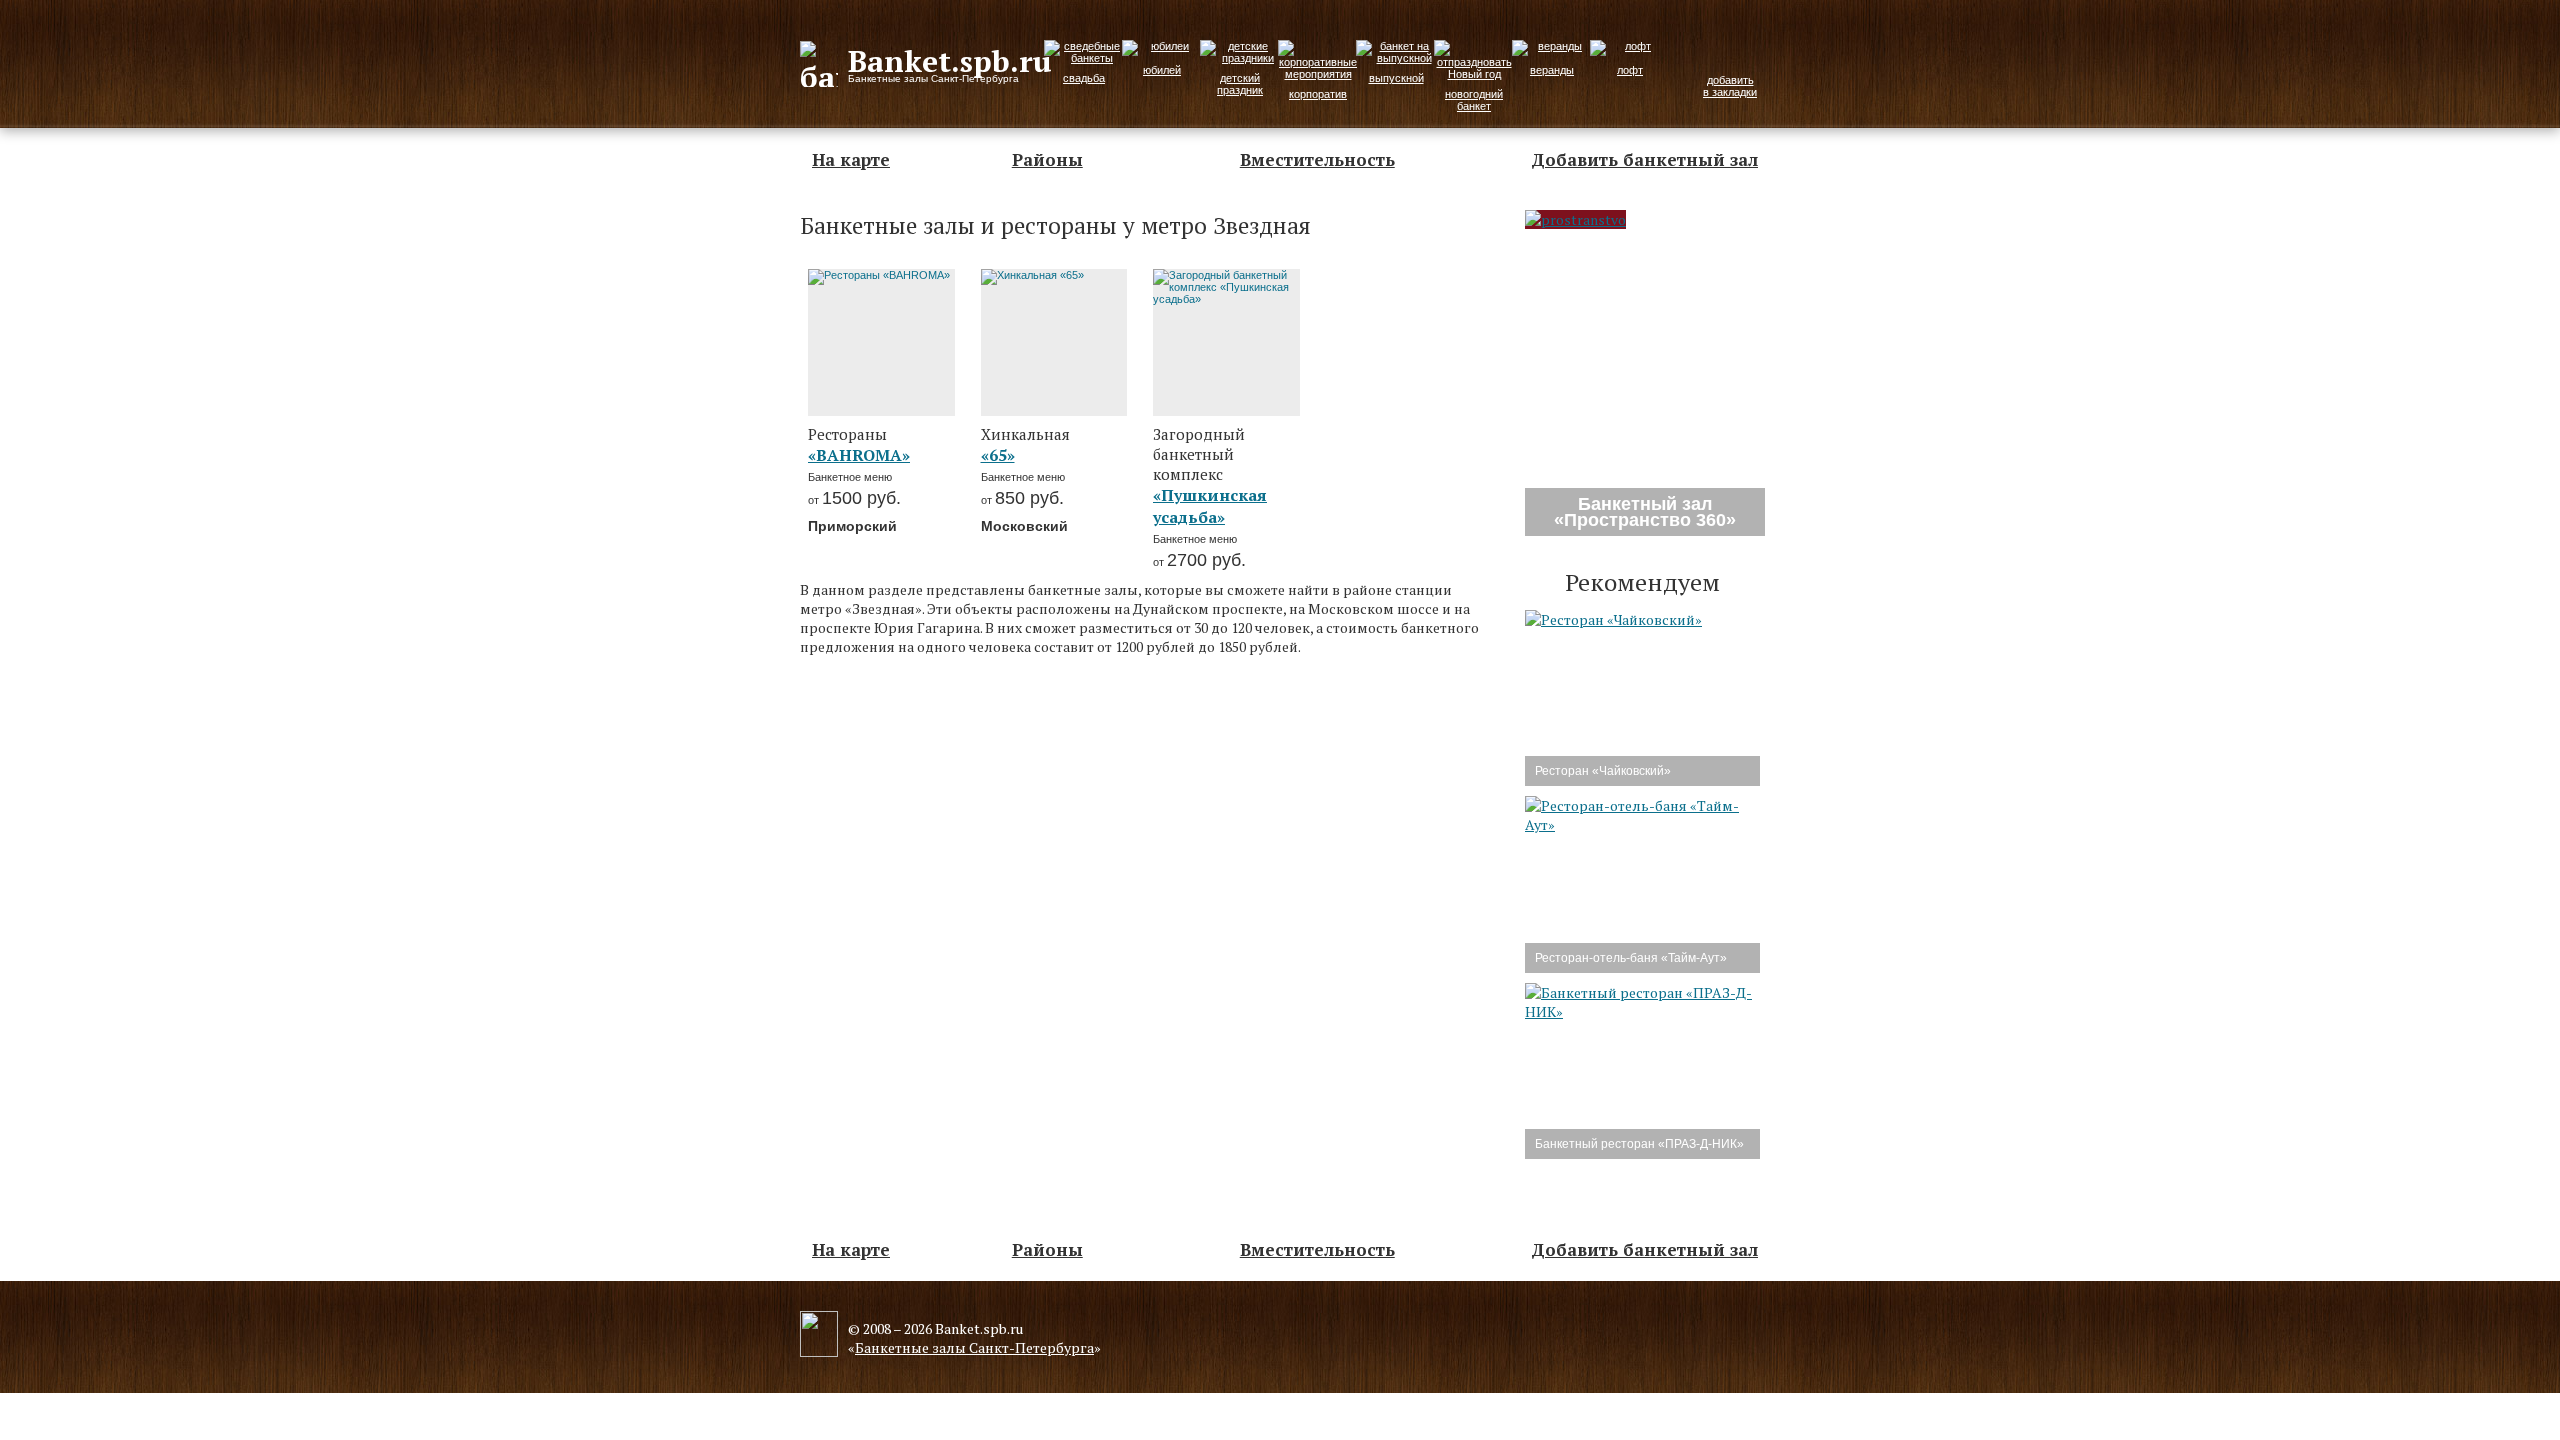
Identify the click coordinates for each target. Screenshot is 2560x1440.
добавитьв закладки (1730, 86)
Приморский (852, 526)
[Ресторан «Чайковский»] (1613, 619)
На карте (851, 159)
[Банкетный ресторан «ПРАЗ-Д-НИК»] (1642, 1011)
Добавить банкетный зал (1644, 159)
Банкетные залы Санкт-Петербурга (974, 1347)
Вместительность (1317, 159)
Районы (1047, 159)
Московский (1024, 526)
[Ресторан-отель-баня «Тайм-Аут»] (1642, 824)
